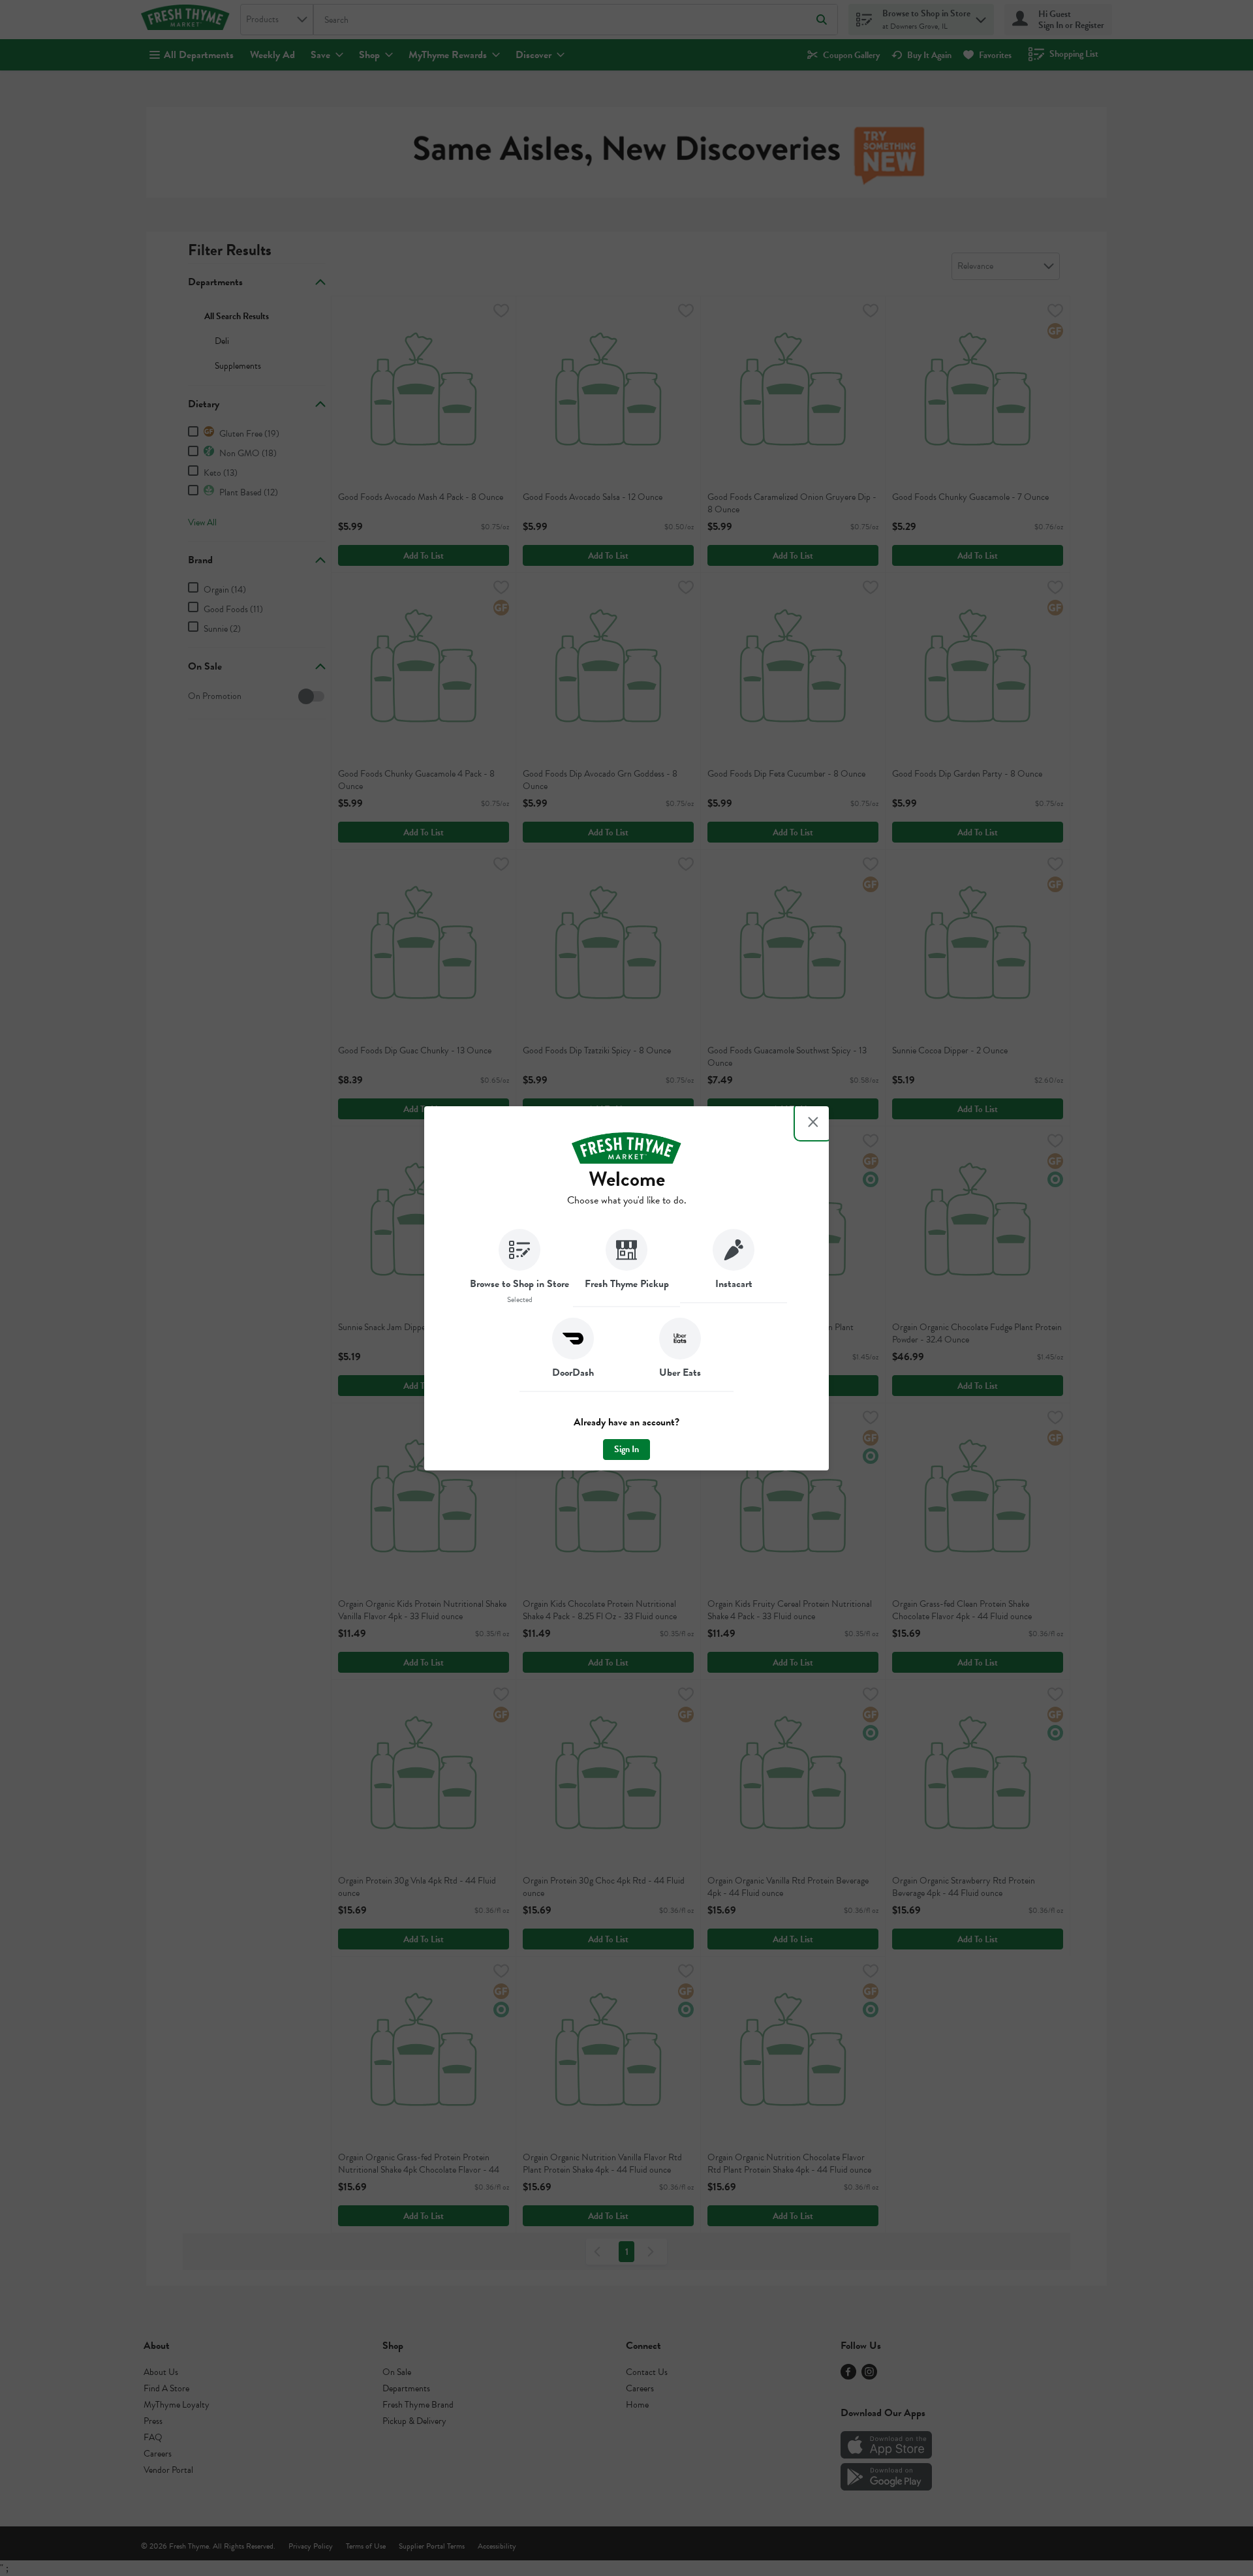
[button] (519, 1268)
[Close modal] (813, 1122)
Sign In (626, 1449)
